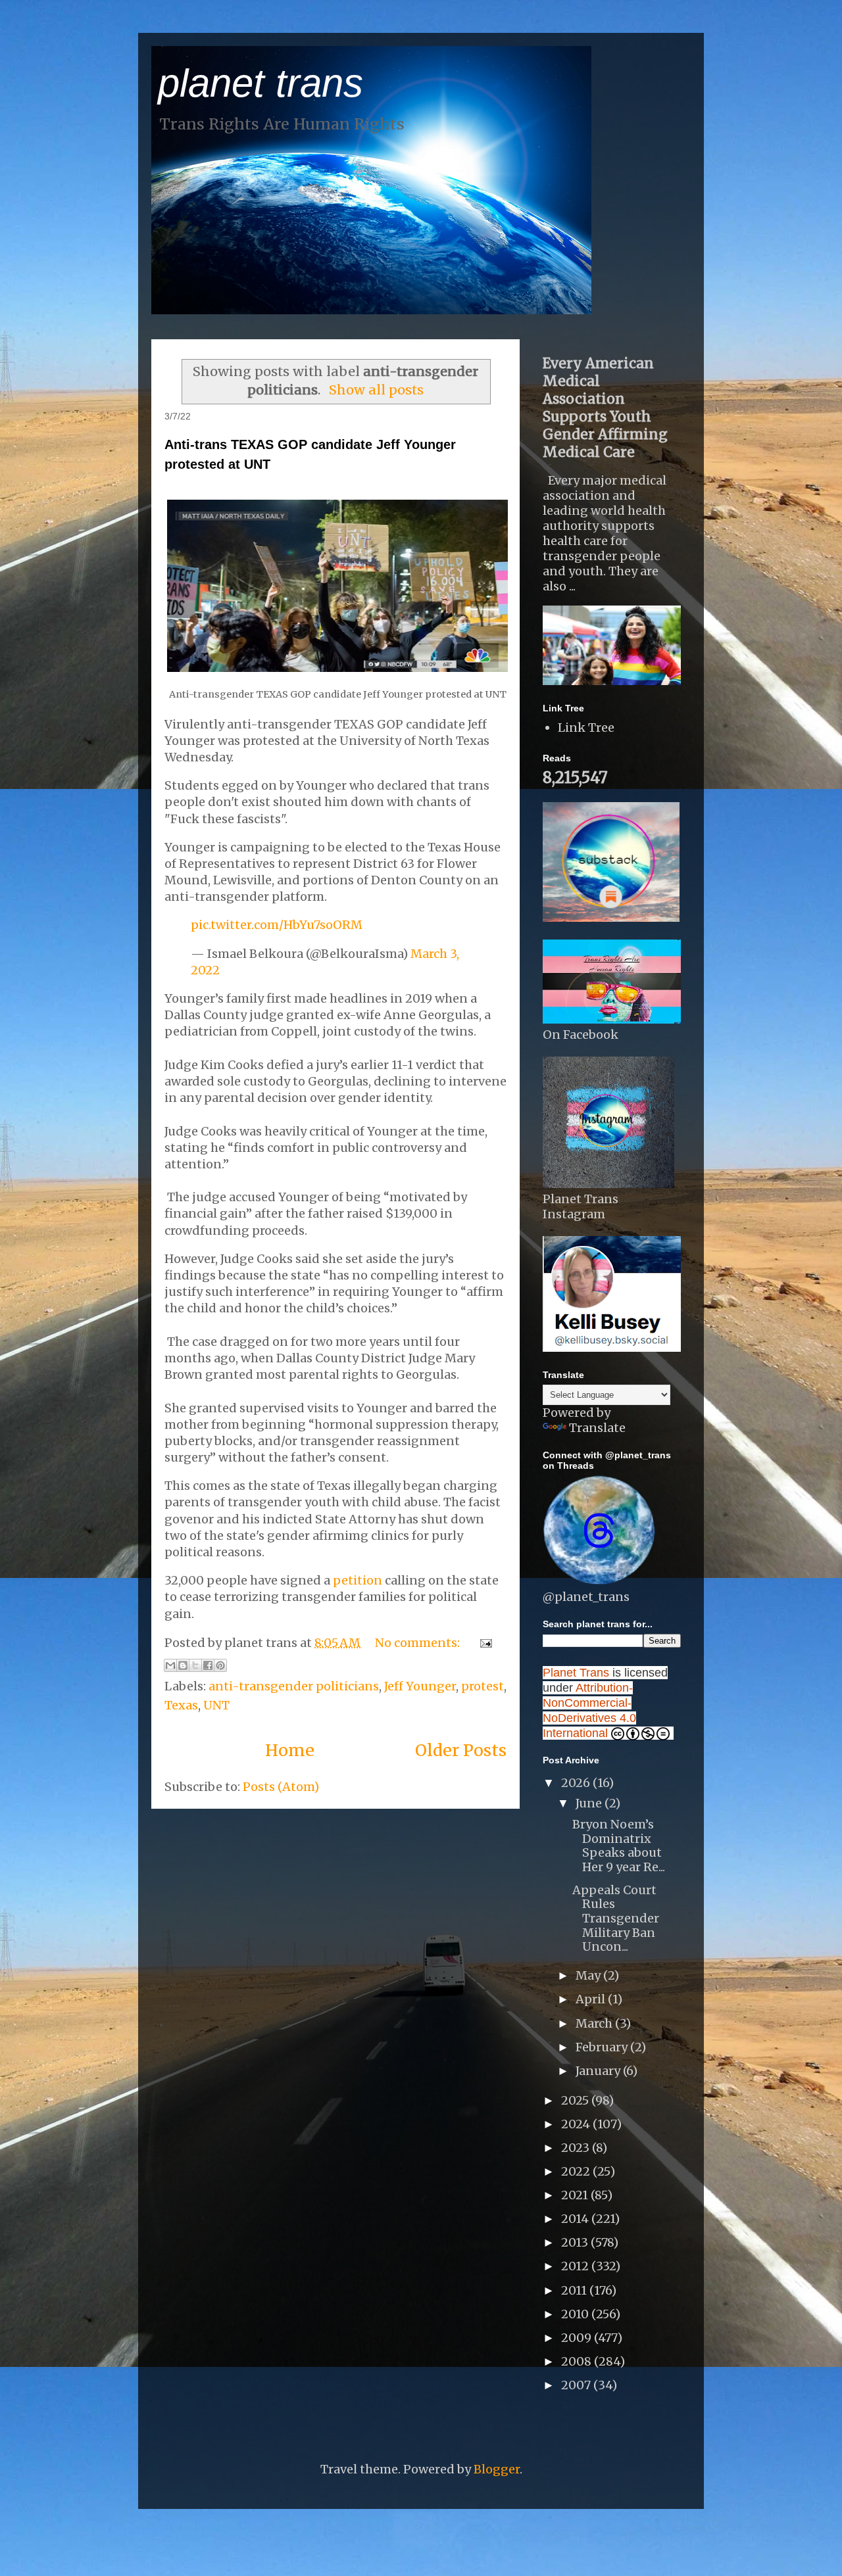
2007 (577, 2385)
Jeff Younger (420, 1686)
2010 (576, 2314)
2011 (575, 2290)
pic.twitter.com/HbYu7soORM (277, 925)
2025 (576, 2100)
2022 (577, 2171)
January (599, 2071)
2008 (578, 2361)
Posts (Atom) (281, 1787)
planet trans (260, 83)
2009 (578, 2338)
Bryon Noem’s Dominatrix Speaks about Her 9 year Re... (619, 1846)
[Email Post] (483, 1643)
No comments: (419, 1643)
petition (358, 1580)
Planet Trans (576, 1673)
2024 (577, 2124)
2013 (576, 2242)
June (590, 1803)
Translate (597, 1428)
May (589, 1975)
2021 (576, 2195)
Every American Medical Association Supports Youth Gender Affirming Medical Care (605, 408)
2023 (577, 2148)
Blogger (497, 2469)
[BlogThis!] (183, 1665)
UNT (216, 1705)
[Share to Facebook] (208, 1665)
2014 (576, 2219)
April (592, 1999)
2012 (576, 2266)
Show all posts (376, 390)
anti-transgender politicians (294, 1686)
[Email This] (170, 1665)
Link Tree (586, 727)
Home (290, 1750)
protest (483, 1686)
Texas (181, 1705)
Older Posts (461, 1750)
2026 (577, 1783)
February (603, 2047)
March (595, 2023)
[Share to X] (195, 1665)
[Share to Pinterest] (220, 1665)
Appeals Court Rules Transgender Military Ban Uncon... (616, 1918)
